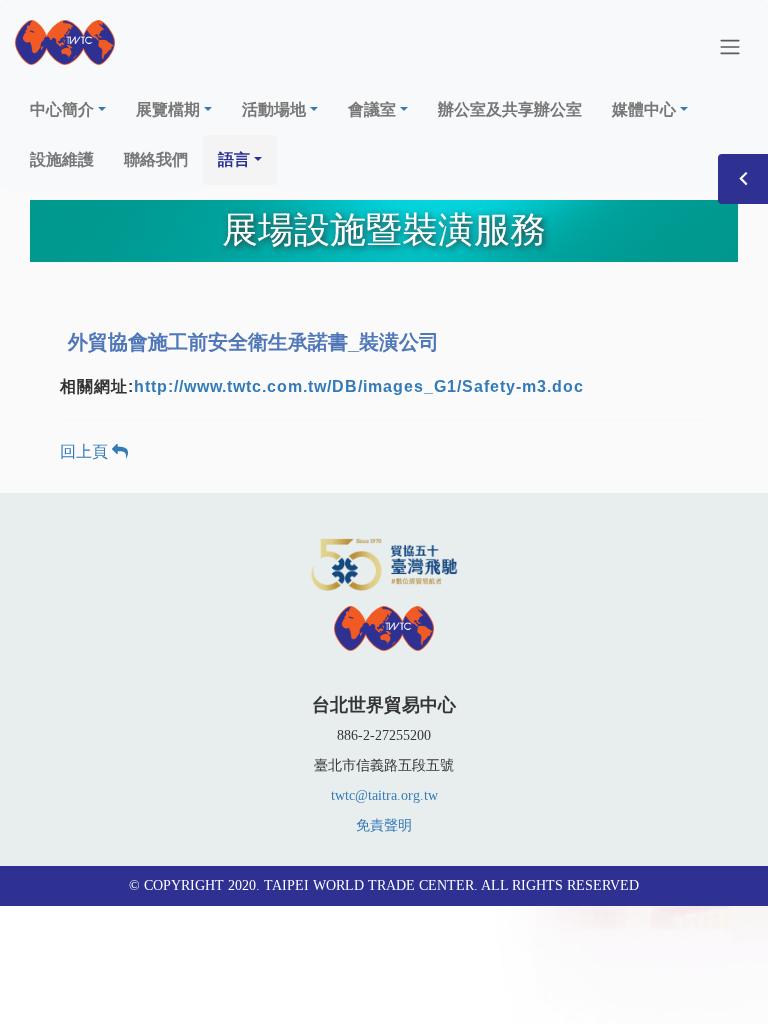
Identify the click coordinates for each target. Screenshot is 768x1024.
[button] (68, 110)
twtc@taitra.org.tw (384, 795)
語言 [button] (234, 159)
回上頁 (86, 451)
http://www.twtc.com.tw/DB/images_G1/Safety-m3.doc (359, 386)
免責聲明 (384, 825)
